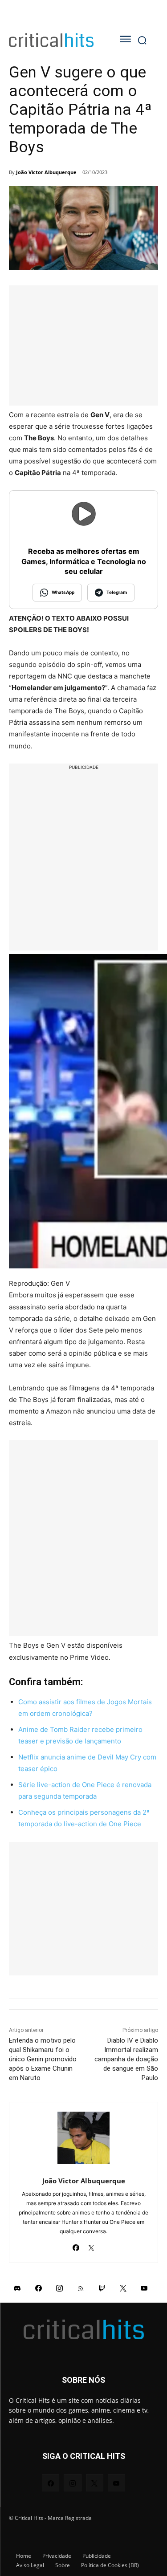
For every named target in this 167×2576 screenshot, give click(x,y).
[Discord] (17, 2288)
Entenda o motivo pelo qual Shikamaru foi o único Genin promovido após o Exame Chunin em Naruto (43, 2059)
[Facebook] (76, 2245)
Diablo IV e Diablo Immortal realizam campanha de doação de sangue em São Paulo (126, 2059)
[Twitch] (102, 2288)
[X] (92, 2245)
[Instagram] (60, 2288)
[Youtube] (144, 2288)
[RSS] (81, 2288)
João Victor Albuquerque (46, 172)
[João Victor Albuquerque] (83, 2138)
